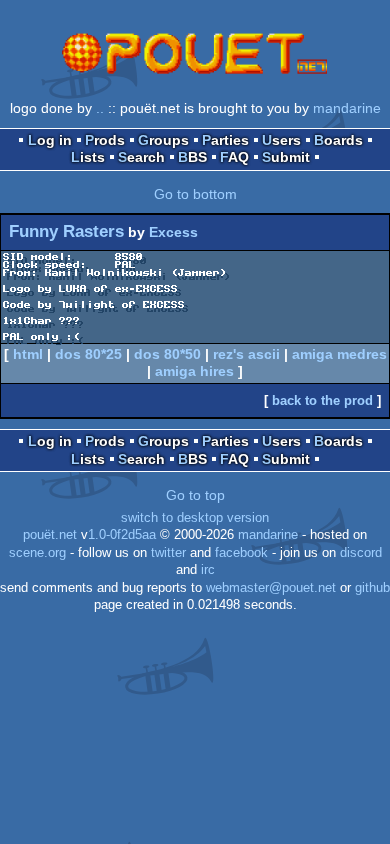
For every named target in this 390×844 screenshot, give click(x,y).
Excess (173, 232)
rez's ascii (246, 354)
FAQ (234, 157)
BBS (192, 157)
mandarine (347, 108)
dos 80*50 (167, 354)
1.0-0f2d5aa (122, 535)
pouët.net (50, 535)
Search (141, 157)
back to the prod (322, 400)
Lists (88, 157)
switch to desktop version (195, 518)
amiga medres (339, 354)
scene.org (37, 553)
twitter (168, 553)
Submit (286, 157)
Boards (338, 140)
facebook (241, 553)
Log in (50, 140)
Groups (163, 140)
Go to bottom (195, 194)
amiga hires (194, 371)
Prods (105, 140)
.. (100, 108)
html (28, 354)
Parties (225, 140)
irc (208, 570)
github (372, 588)
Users (281, 140)
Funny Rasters (66, 231)
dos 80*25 (88, 354)
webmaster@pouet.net (271, 588)
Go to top (195, 495)
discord (361, 553)
